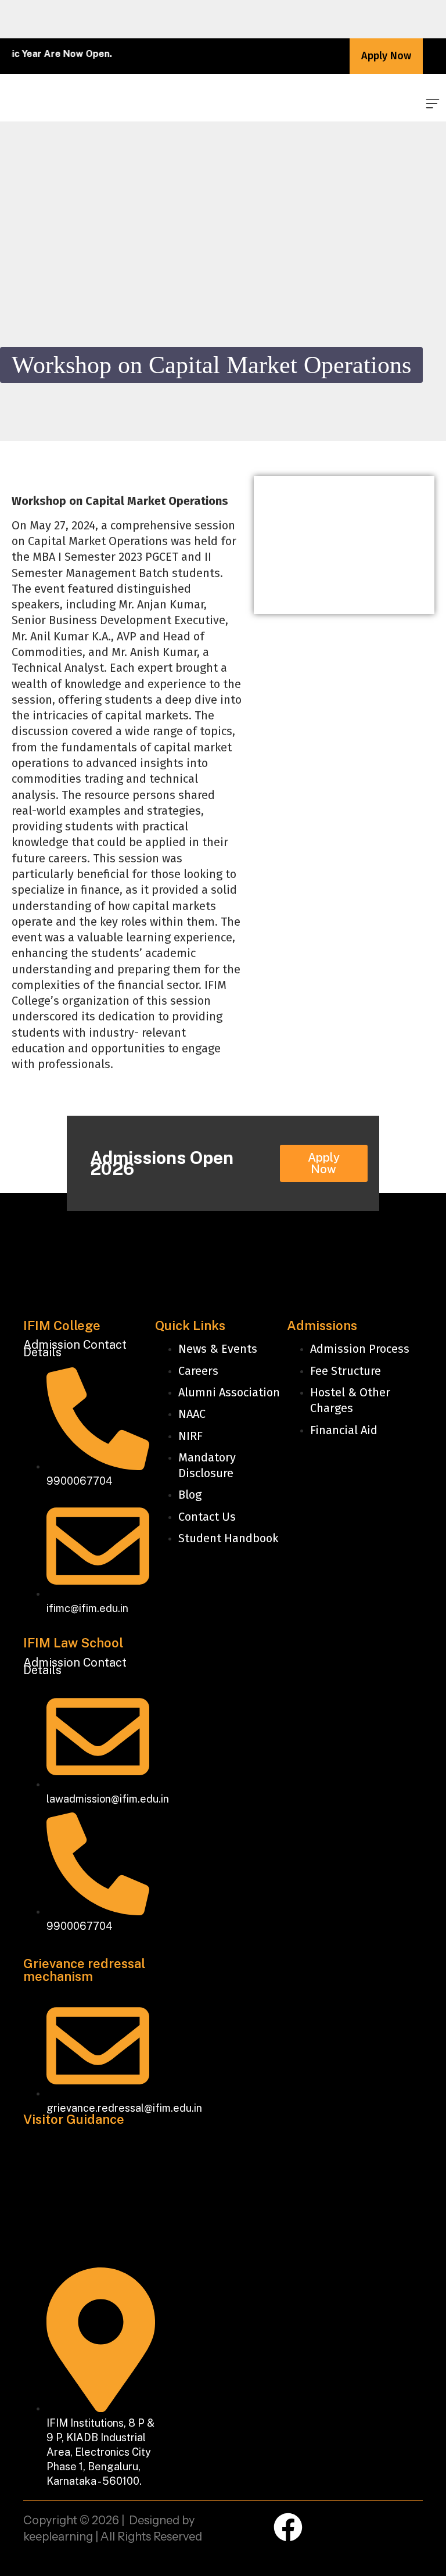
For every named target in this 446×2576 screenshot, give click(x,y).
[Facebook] (288, 2527)
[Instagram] (368, 2527)
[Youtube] (408, 2527)
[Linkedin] (328, 2527)
